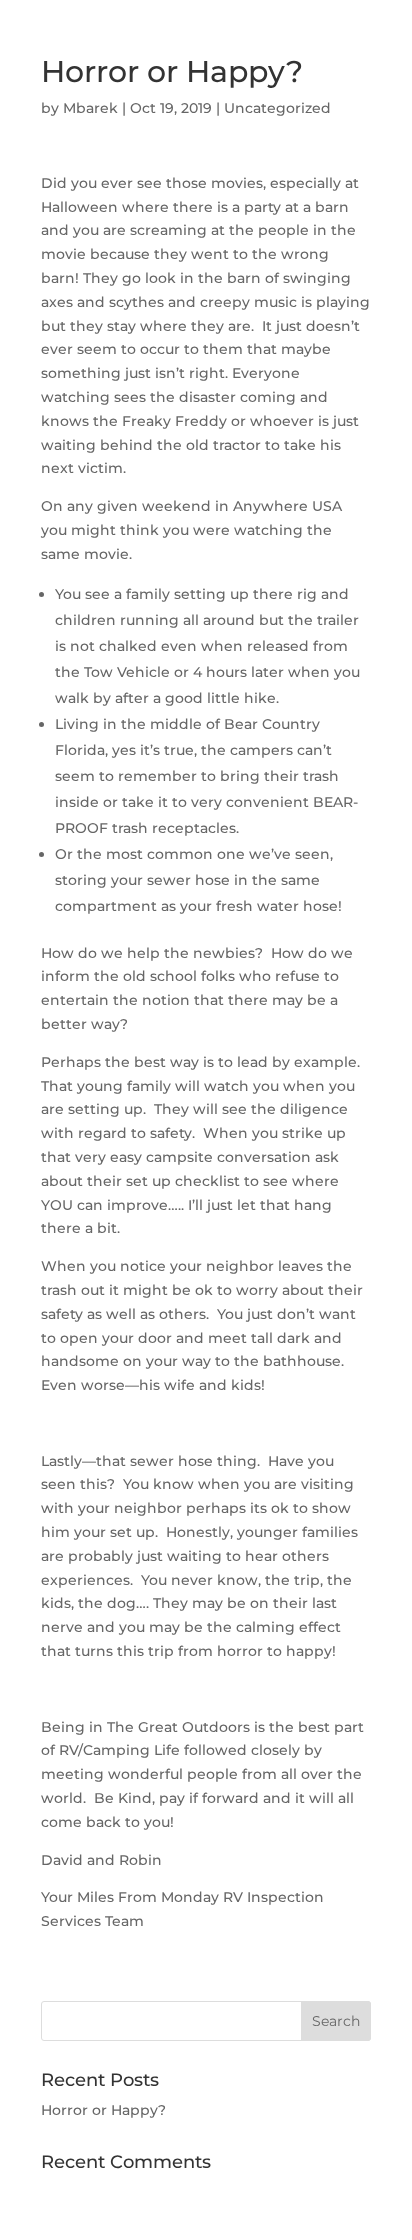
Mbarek (90, 108)
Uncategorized (277, 108)
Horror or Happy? (103, 2110)
